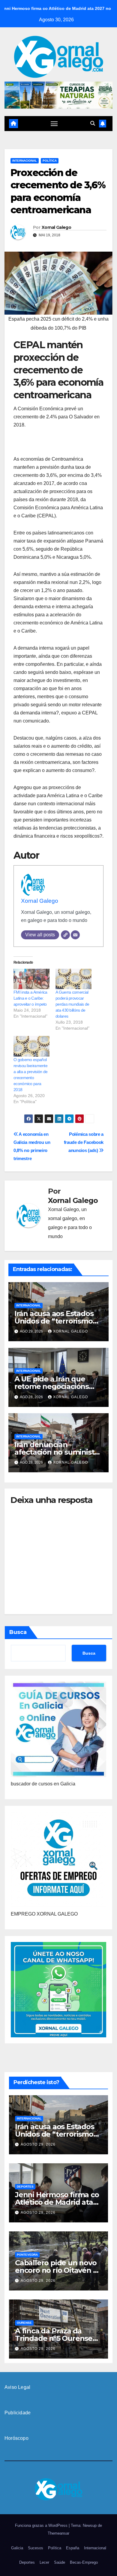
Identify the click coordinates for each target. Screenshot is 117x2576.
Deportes (25, 2187)
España (73, 2548)
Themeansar (58, 2533)
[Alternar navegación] (54, 124)
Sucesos (36, 2548)
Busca (18, 1632)
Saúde (60, 2562)
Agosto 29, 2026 (38, 2144)
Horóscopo (16, 2438)
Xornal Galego (56, 227)
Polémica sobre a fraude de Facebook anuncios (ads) (84, 1142)
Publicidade (18, 2413)
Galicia (17, 2548)
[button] (93, 123)
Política (50, 161)
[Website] (65, 935)
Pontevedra (27, 2255)
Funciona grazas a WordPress (42, 2525)
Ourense (24, 2323)
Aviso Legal (17, 2387)
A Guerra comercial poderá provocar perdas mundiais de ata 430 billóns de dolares (72, 1004)
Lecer (44, 2562)
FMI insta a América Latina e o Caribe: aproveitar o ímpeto (30, 998)
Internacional (25, 161)
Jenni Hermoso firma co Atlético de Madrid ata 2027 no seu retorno (57, 2202)
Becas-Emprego (84, 2562)
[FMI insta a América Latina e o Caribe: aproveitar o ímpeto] (31, 979)
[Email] (75, 935)
